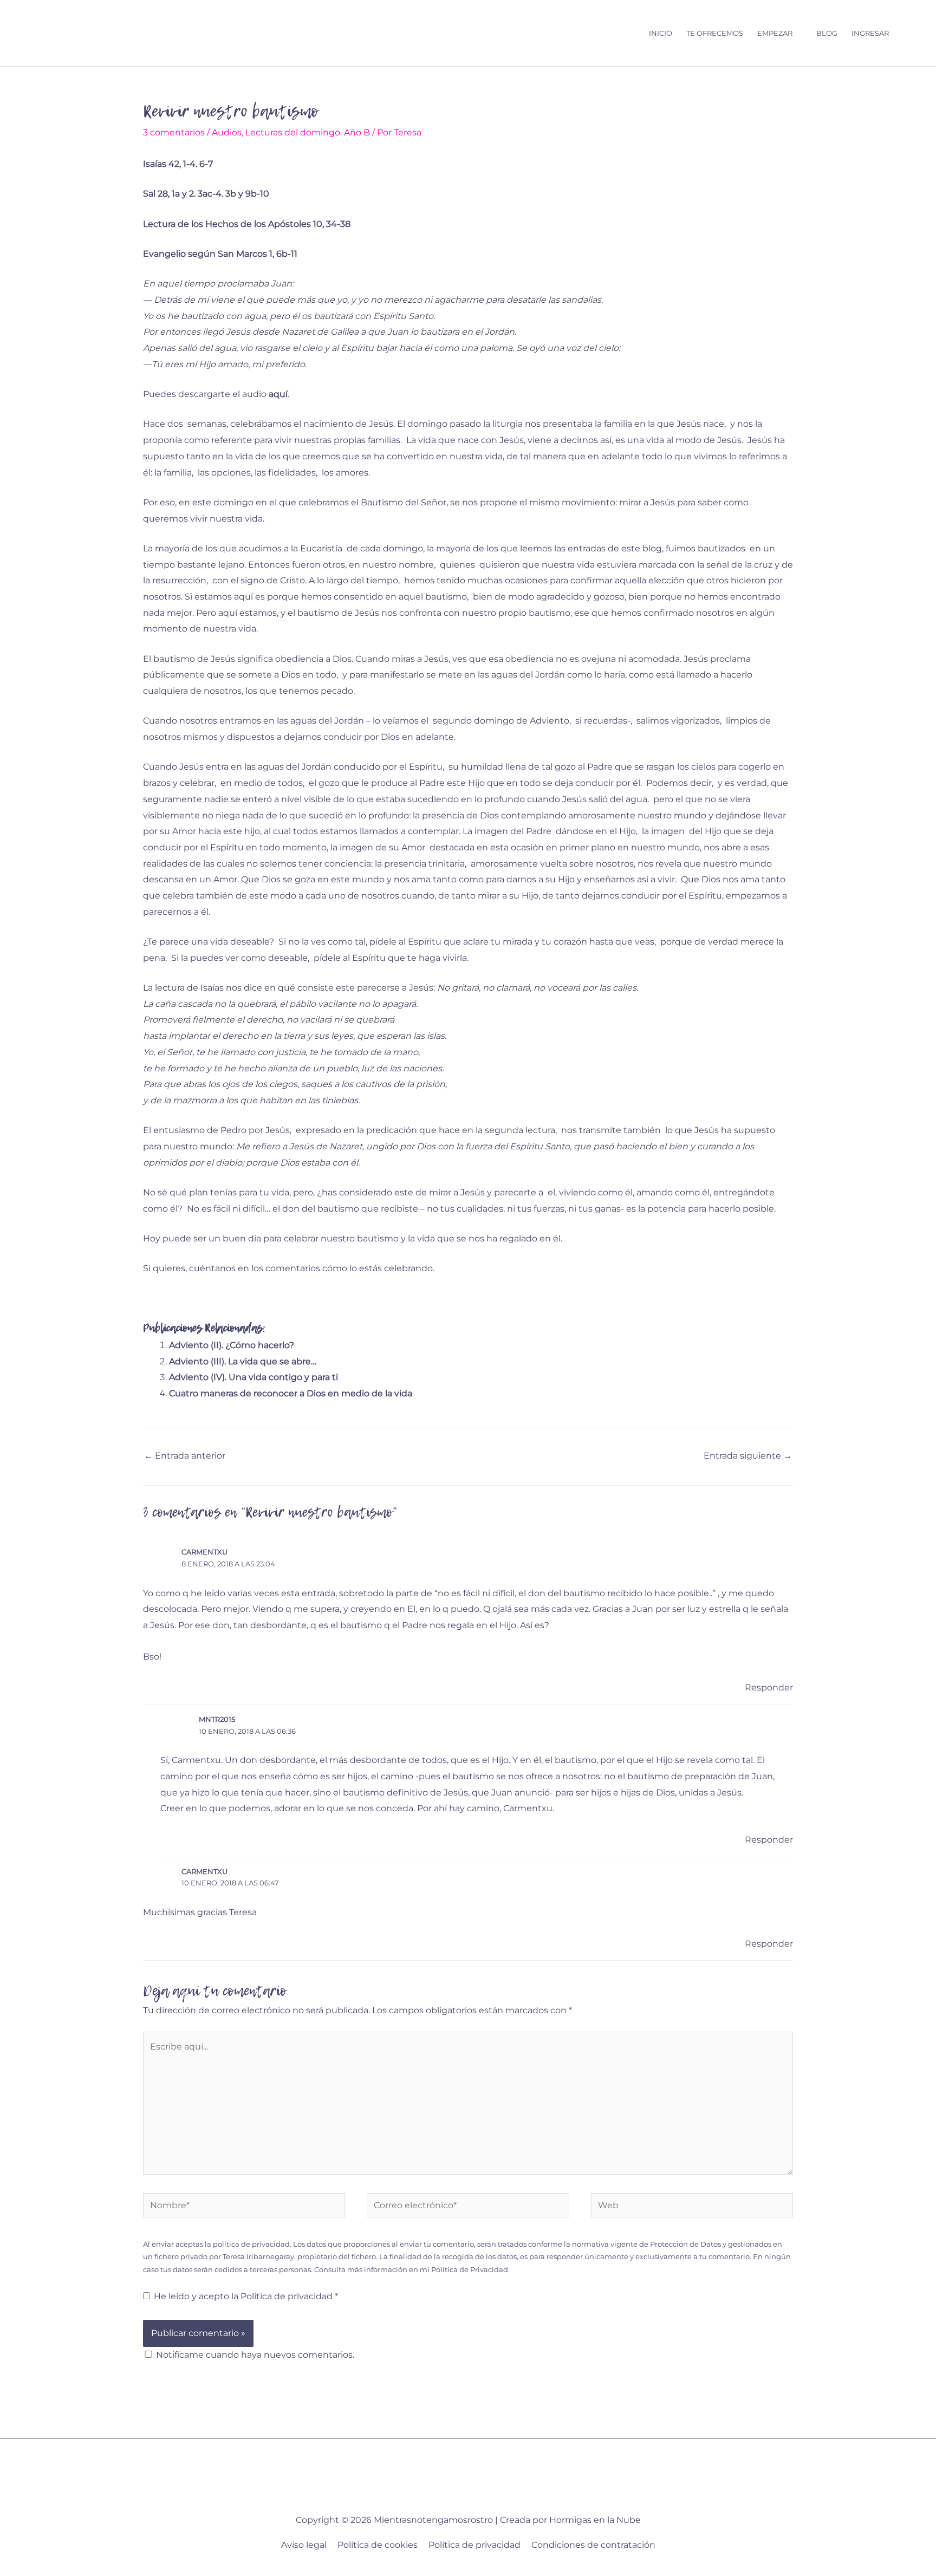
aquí (278, 394)
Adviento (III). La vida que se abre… (243, 1361)
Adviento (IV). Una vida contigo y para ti (253, 1377)
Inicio (661, 33)
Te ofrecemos (715, 33)
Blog (827, 33)
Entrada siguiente (748, 1456)
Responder (769, 1687)
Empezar (775, 33)
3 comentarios (174, 132)
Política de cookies (378, 2545)
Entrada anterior (185, 1456)
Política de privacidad (288, 2296)
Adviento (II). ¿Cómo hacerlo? (232, 1345)
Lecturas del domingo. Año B (308, 132)
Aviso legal (304, 2545)
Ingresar (870, 33)
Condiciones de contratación (593, 2545)
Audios (227, 132)
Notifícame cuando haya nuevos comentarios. (255, 2355)
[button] (906, 33)
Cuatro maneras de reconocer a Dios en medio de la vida (291, 1393)
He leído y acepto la (246, 2296)
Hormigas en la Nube (595, 2520)
